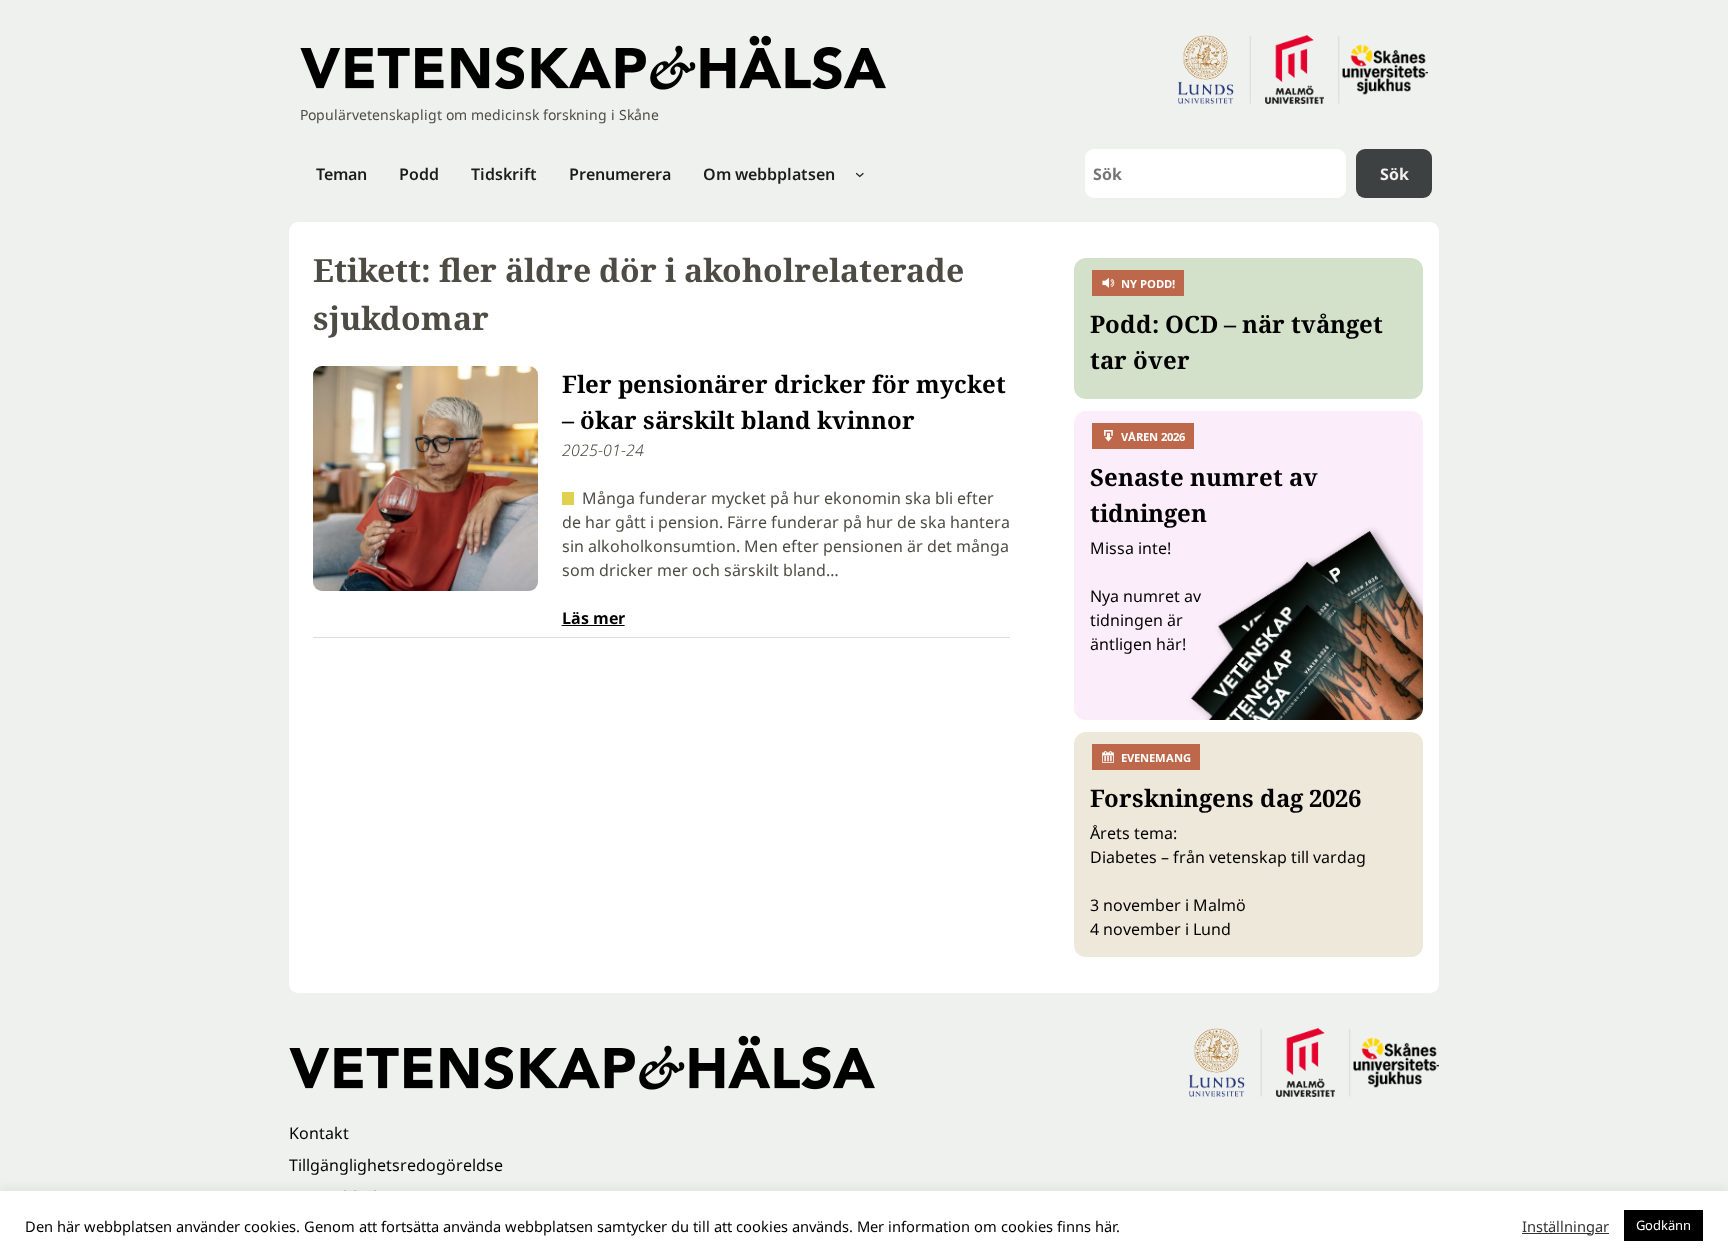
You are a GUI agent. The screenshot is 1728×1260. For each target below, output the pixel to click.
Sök (1394, 174)
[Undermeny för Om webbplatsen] (860, 174)
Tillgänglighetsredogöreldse (396, 1165)
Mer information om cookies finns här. (988, 1226)
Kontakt (319, 1133)
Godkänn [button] (1663, 1225)
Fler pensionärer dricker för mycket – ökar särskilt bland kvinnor (784, 401)
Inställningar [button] (1565, 1226)
